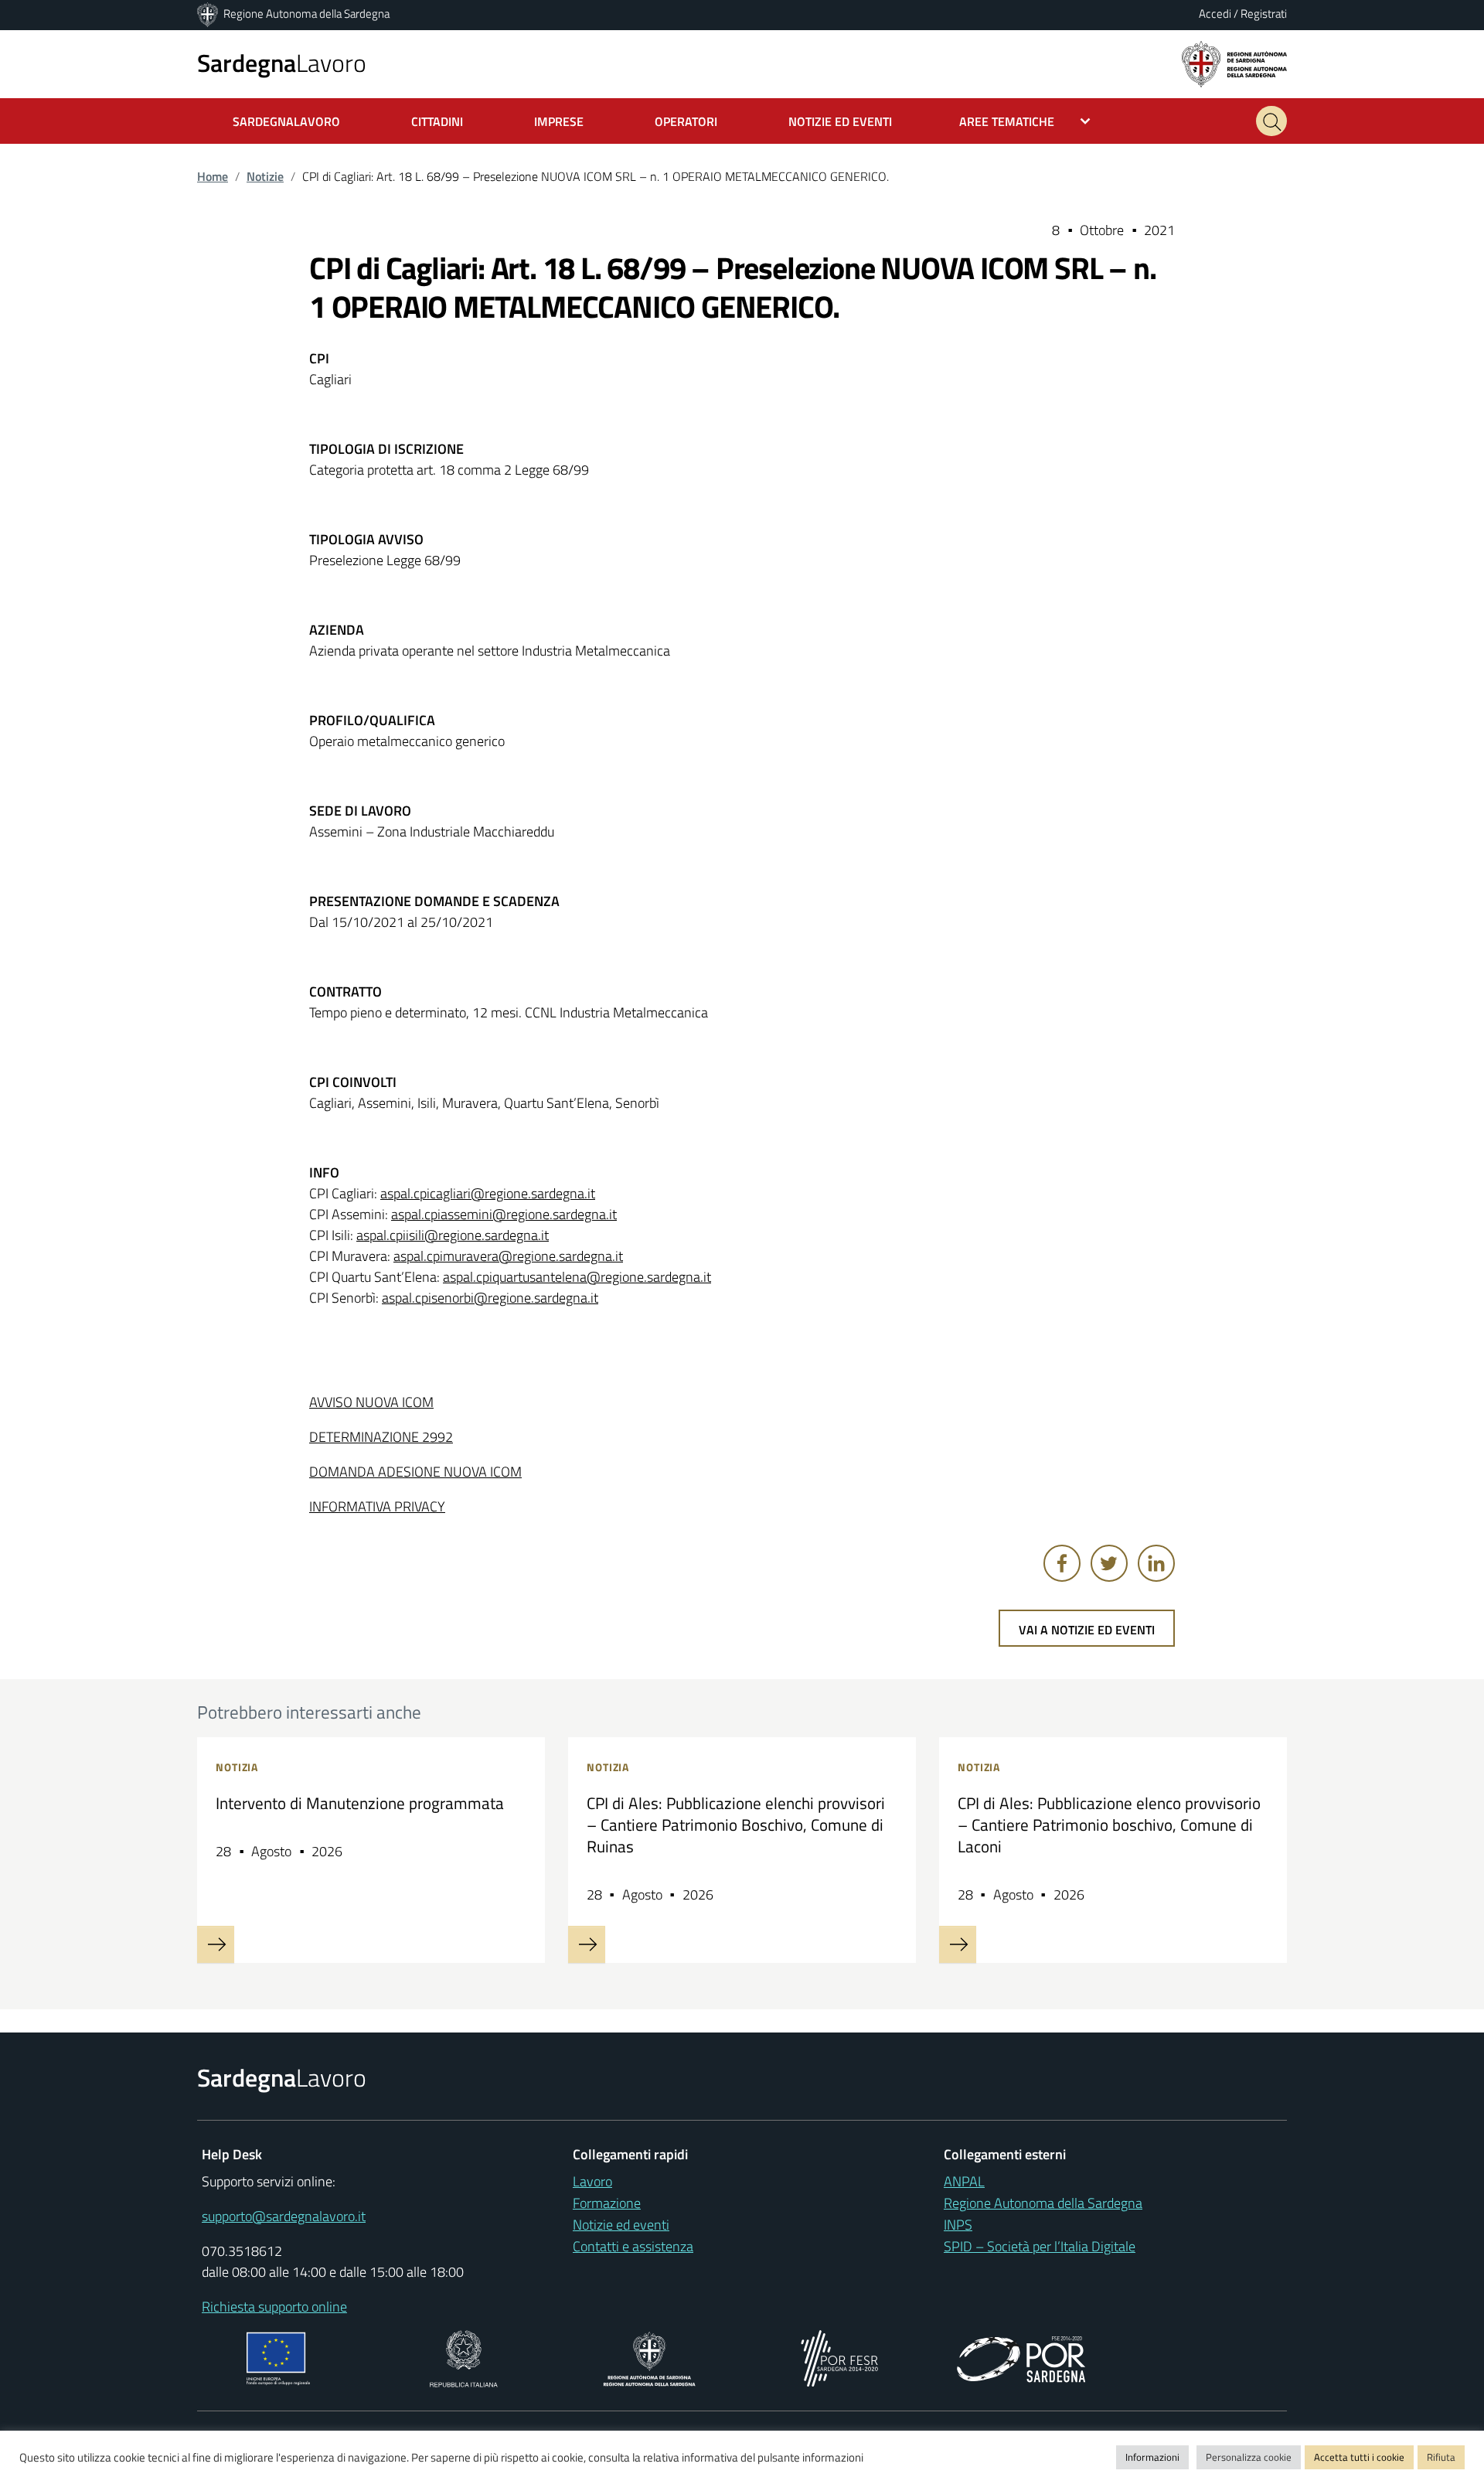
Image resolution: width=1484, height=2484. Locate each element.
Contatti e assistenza (633, 2246)
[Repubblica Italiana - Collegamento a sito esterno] (463, 2357)
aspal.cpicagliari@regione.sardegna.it (488, 1193)
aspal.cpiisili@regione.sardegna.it (453, 1235)
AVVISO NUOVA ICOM (371, 1402)
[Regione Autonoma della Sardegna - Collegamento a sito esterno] (650, 2357)
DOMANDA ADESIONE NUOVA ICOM (415, 1472)
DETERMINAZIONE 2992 (381, 1437)
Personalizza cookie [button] (1249, 2457)
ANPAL (964, 2181)
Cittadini (437, 121)
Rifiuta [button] (1441, 2457)
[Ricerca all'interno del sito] (1271, 121)
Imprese (559, 121)
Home (213, 176)
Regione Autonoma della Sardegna (306, 14)
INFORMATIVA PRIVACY (377, 1506)
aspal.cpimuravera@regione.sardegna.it (508, 1256)
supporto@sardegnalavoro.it (284, 2216)
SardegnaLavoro (286, 121)
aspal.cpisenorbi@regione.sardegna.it (490, 1298)
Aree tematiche (1007, 121)
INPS (958, 2225)
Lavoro (282, 63)
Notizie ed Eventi (840, 121)
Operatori (686, 121)
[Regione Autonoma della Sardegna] (209, 14)
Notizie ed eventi (621, 2225)
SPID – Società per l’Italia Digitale (1040, 2246)
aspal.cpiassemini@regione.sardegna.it (504, 1214)
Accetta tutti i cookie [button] (1359, 2457)
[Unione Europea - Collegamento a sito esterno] (279, 2357)
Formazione (607, 2203)
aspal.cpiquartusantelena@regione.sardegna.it (577, 1277)
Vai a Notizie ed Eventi (1087, 1630)
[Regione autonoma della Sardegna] (1234, 63)
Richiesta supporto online (274, 2307)
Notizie (265, 176)
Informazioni (1152, 2457)
